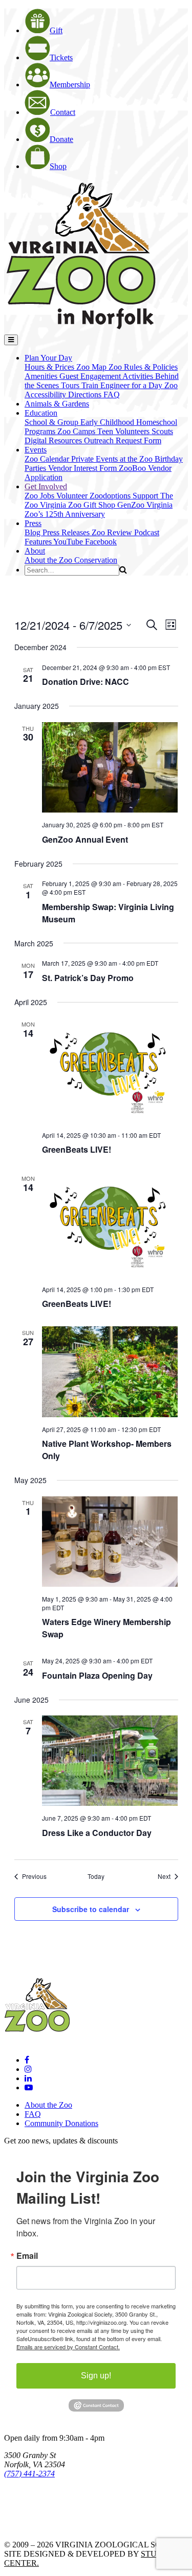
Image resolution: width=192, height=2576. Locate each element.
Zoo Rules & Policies (143, 367)
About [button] (35, 551)
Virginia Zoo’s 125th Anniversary (99, 509)
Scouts (162, 431)
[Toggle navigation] (11, 340)
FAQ (112, 395)
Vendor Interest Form (83, 468)
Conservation (96, 560)
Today (96, 1876)
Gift (56, 30)
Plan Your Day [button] (48, 358)
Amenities (42, 376)
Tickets (61, 57)
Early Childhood (108, 422)
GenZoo (132, 505)
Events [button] (36, 450)
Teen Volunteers (124, 431)
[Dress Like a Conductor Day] (110, 1761)
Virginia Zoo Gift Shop (79, 505)
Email (27, 2256)
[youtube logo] (29, 2088)
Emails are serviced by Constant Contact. (68, 2347)
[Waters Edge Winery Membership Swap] (110, 1542)
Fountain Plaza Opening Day (97, 1675)
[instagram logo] (28, 2069)
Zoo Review (113, 532)
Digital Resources (54, 440)
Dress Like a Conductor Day (97, 1833)
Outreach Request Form (123, 440)
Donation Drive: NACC (86, 682)
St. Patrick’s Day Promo (88, 978)
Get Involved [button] (46, 486)
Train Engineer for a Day (123, 385)
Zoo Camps (77, 431)
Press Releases (67, 532)
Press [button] (33, 523)
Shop (58, 166)
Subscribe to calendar (91, 1909)
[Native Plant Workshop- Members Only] (110, 1372)
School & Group (52, 422)
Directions (86, 395)
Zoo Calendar (48, 459)
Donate (61, 139)
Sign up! (96, 2376)
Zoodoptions (111, 496)
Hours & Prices (50, 367)
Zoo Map (92, 367)
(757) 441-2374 (29, 2474)
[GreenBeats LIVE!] (110, 1070)
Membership (70, 85)
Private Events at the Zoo (113, 459)
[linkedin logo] (28, 2078)
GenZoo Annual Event (85, 839)
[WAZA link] (38, 2502)
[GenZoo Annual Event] (110, 767)
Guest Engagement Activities (107, 376)
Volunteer (73, 496)
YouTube (69, 542)
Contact (63, 112)
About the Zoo (49, 560)
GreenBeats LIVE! (77, 1149)
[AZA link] (36, 2527)
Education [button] (41, 413)
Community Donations (61, 2123)
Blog (34, 532)
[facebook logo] (27, 2060)
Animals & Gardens (57, 404)
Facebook (101, 542)
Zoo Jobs (40, 496)
